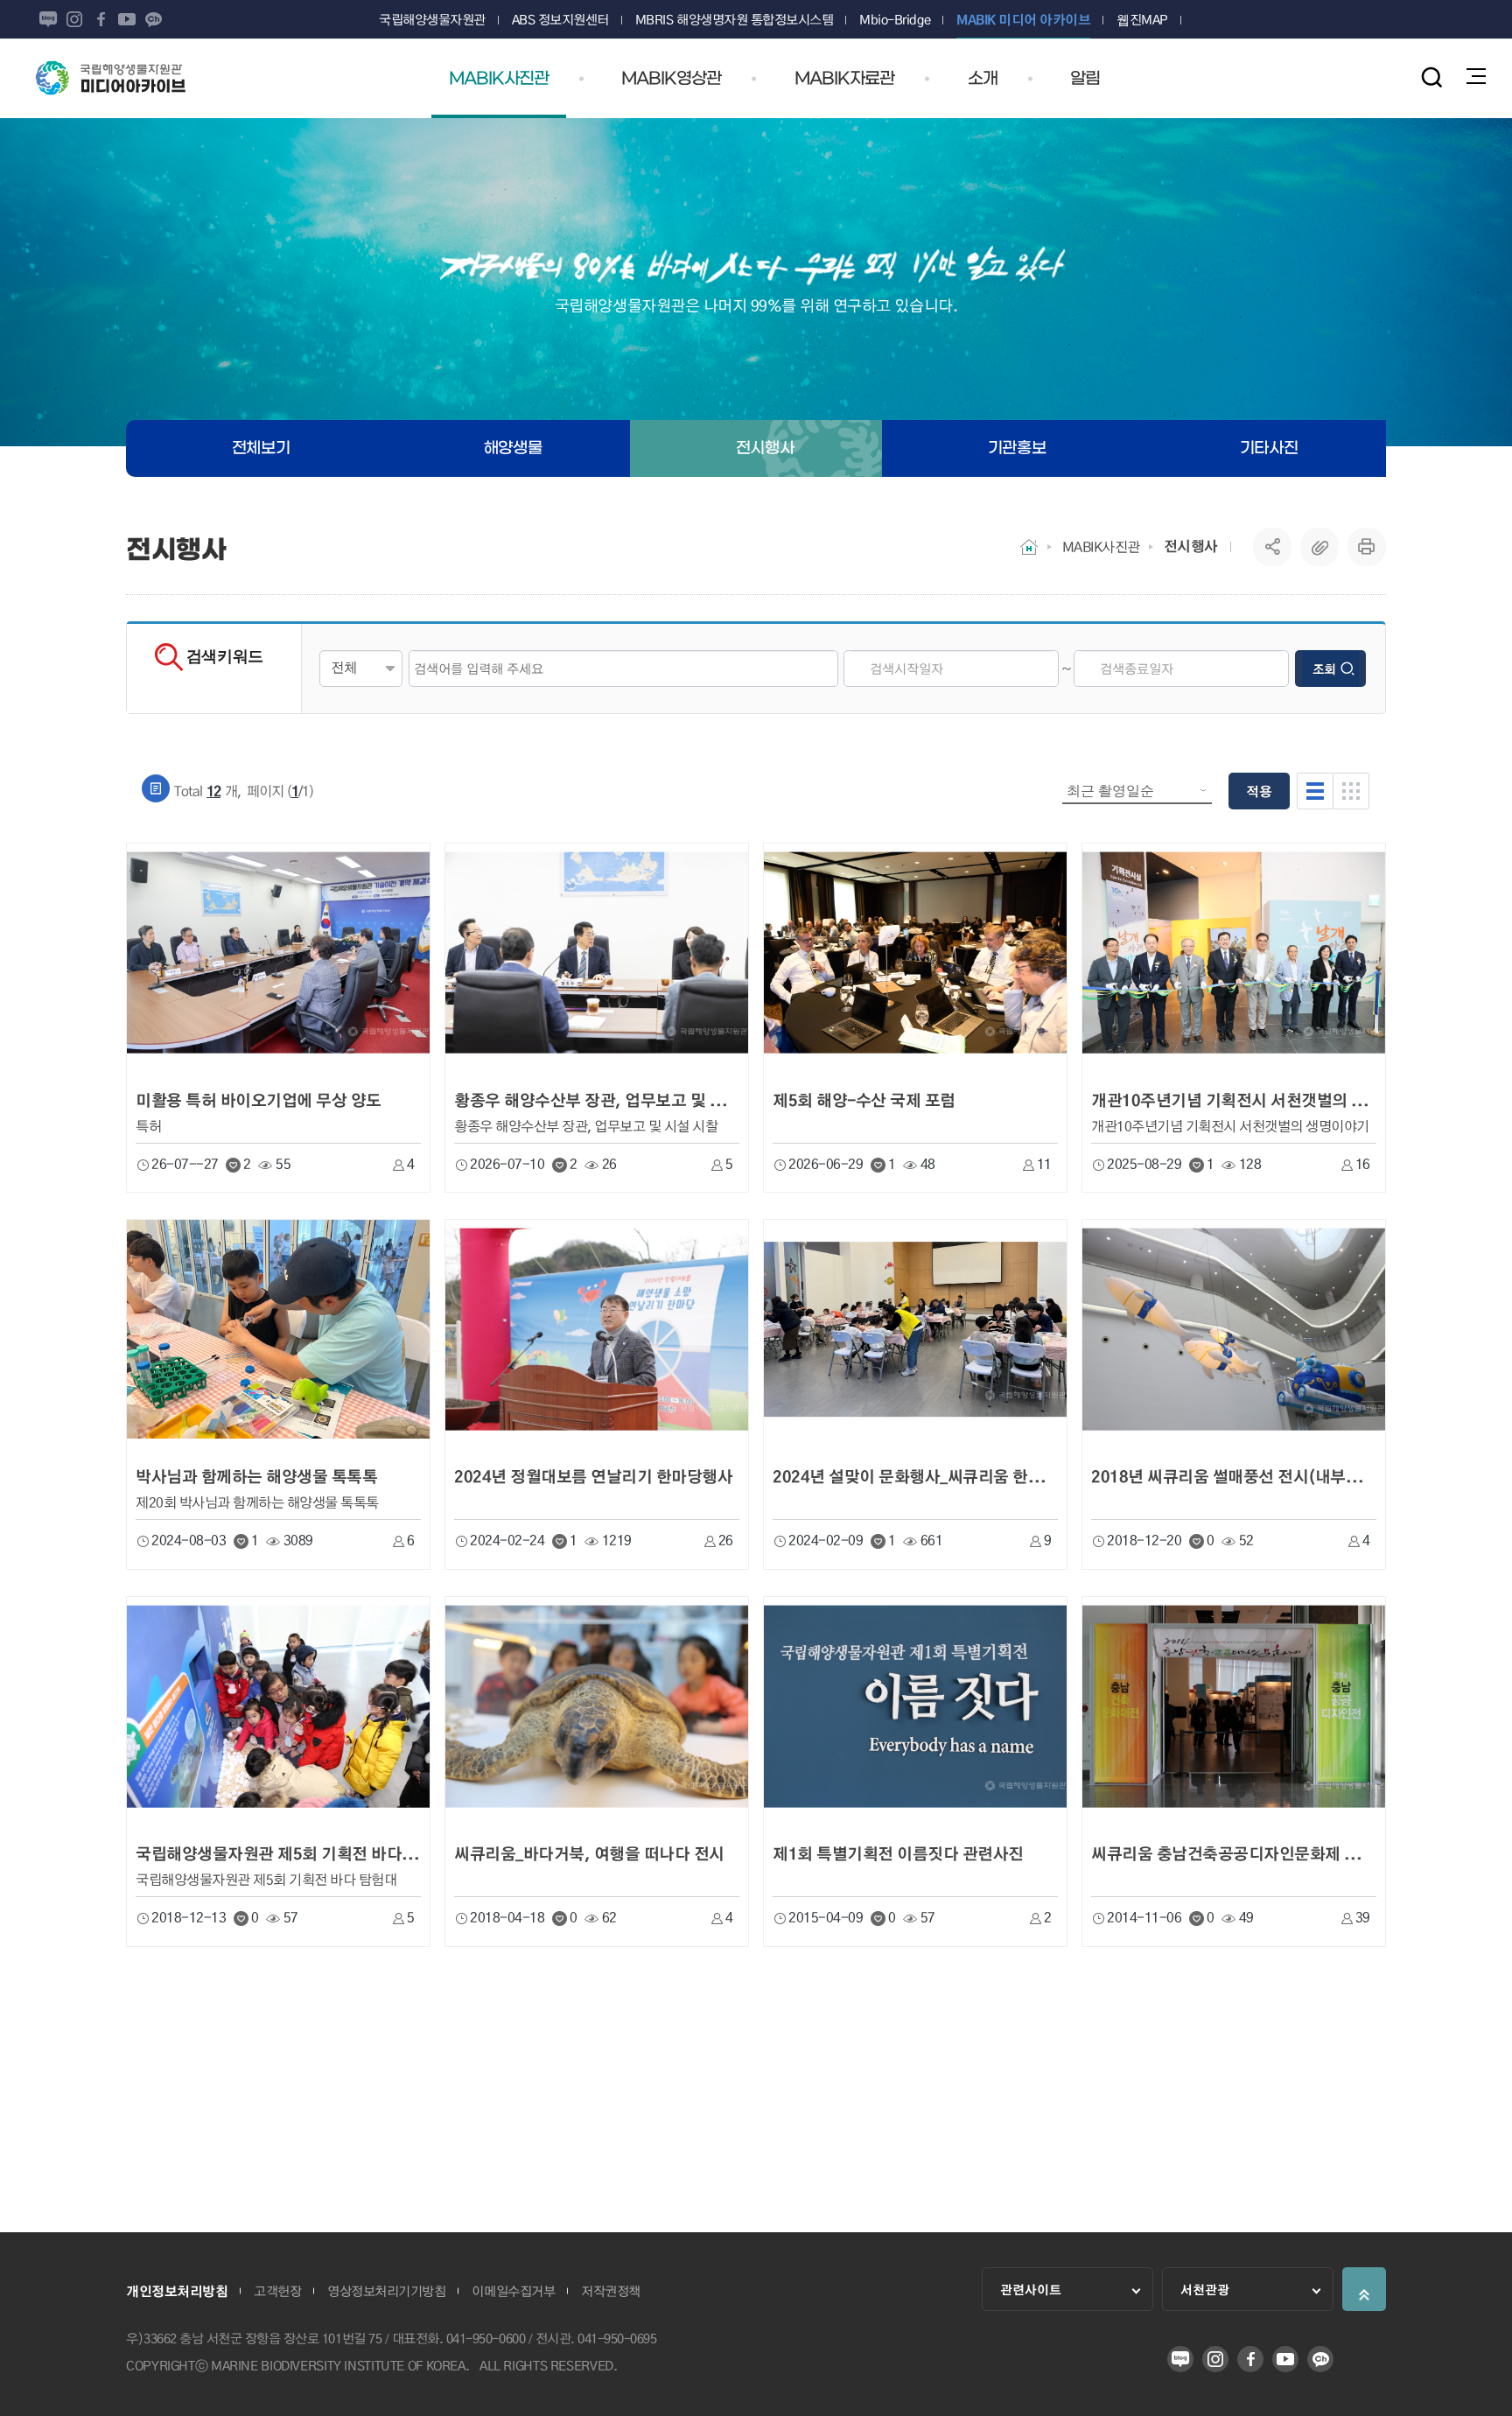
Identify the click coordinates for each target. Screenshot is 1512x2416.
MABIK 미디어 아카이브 (123, 78)
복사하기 (1319, 547)
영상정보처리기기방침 (386, 2291)
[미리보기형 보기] (1351, 791)
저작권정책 (611, 2291)
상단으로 (1364, 2289)
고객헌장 (277, 2291)
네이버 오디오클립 (179, 19)
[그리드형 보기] (1315, 791)
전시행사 (1191, 546)
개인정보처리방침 (177, 2291)
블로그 (48, 19)
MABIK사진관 (1101, 546)
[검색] (1431, 77)
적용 (1259, 791)
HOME (1029, 547)
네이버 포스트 (206, 19)
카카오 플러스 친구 (153, 19)
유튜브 (127, 19)
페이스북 (101, 19)
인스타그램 (74, 19)
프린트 (1367, 547)
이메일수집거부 (513, 2291)
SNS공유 (1273, 547)
